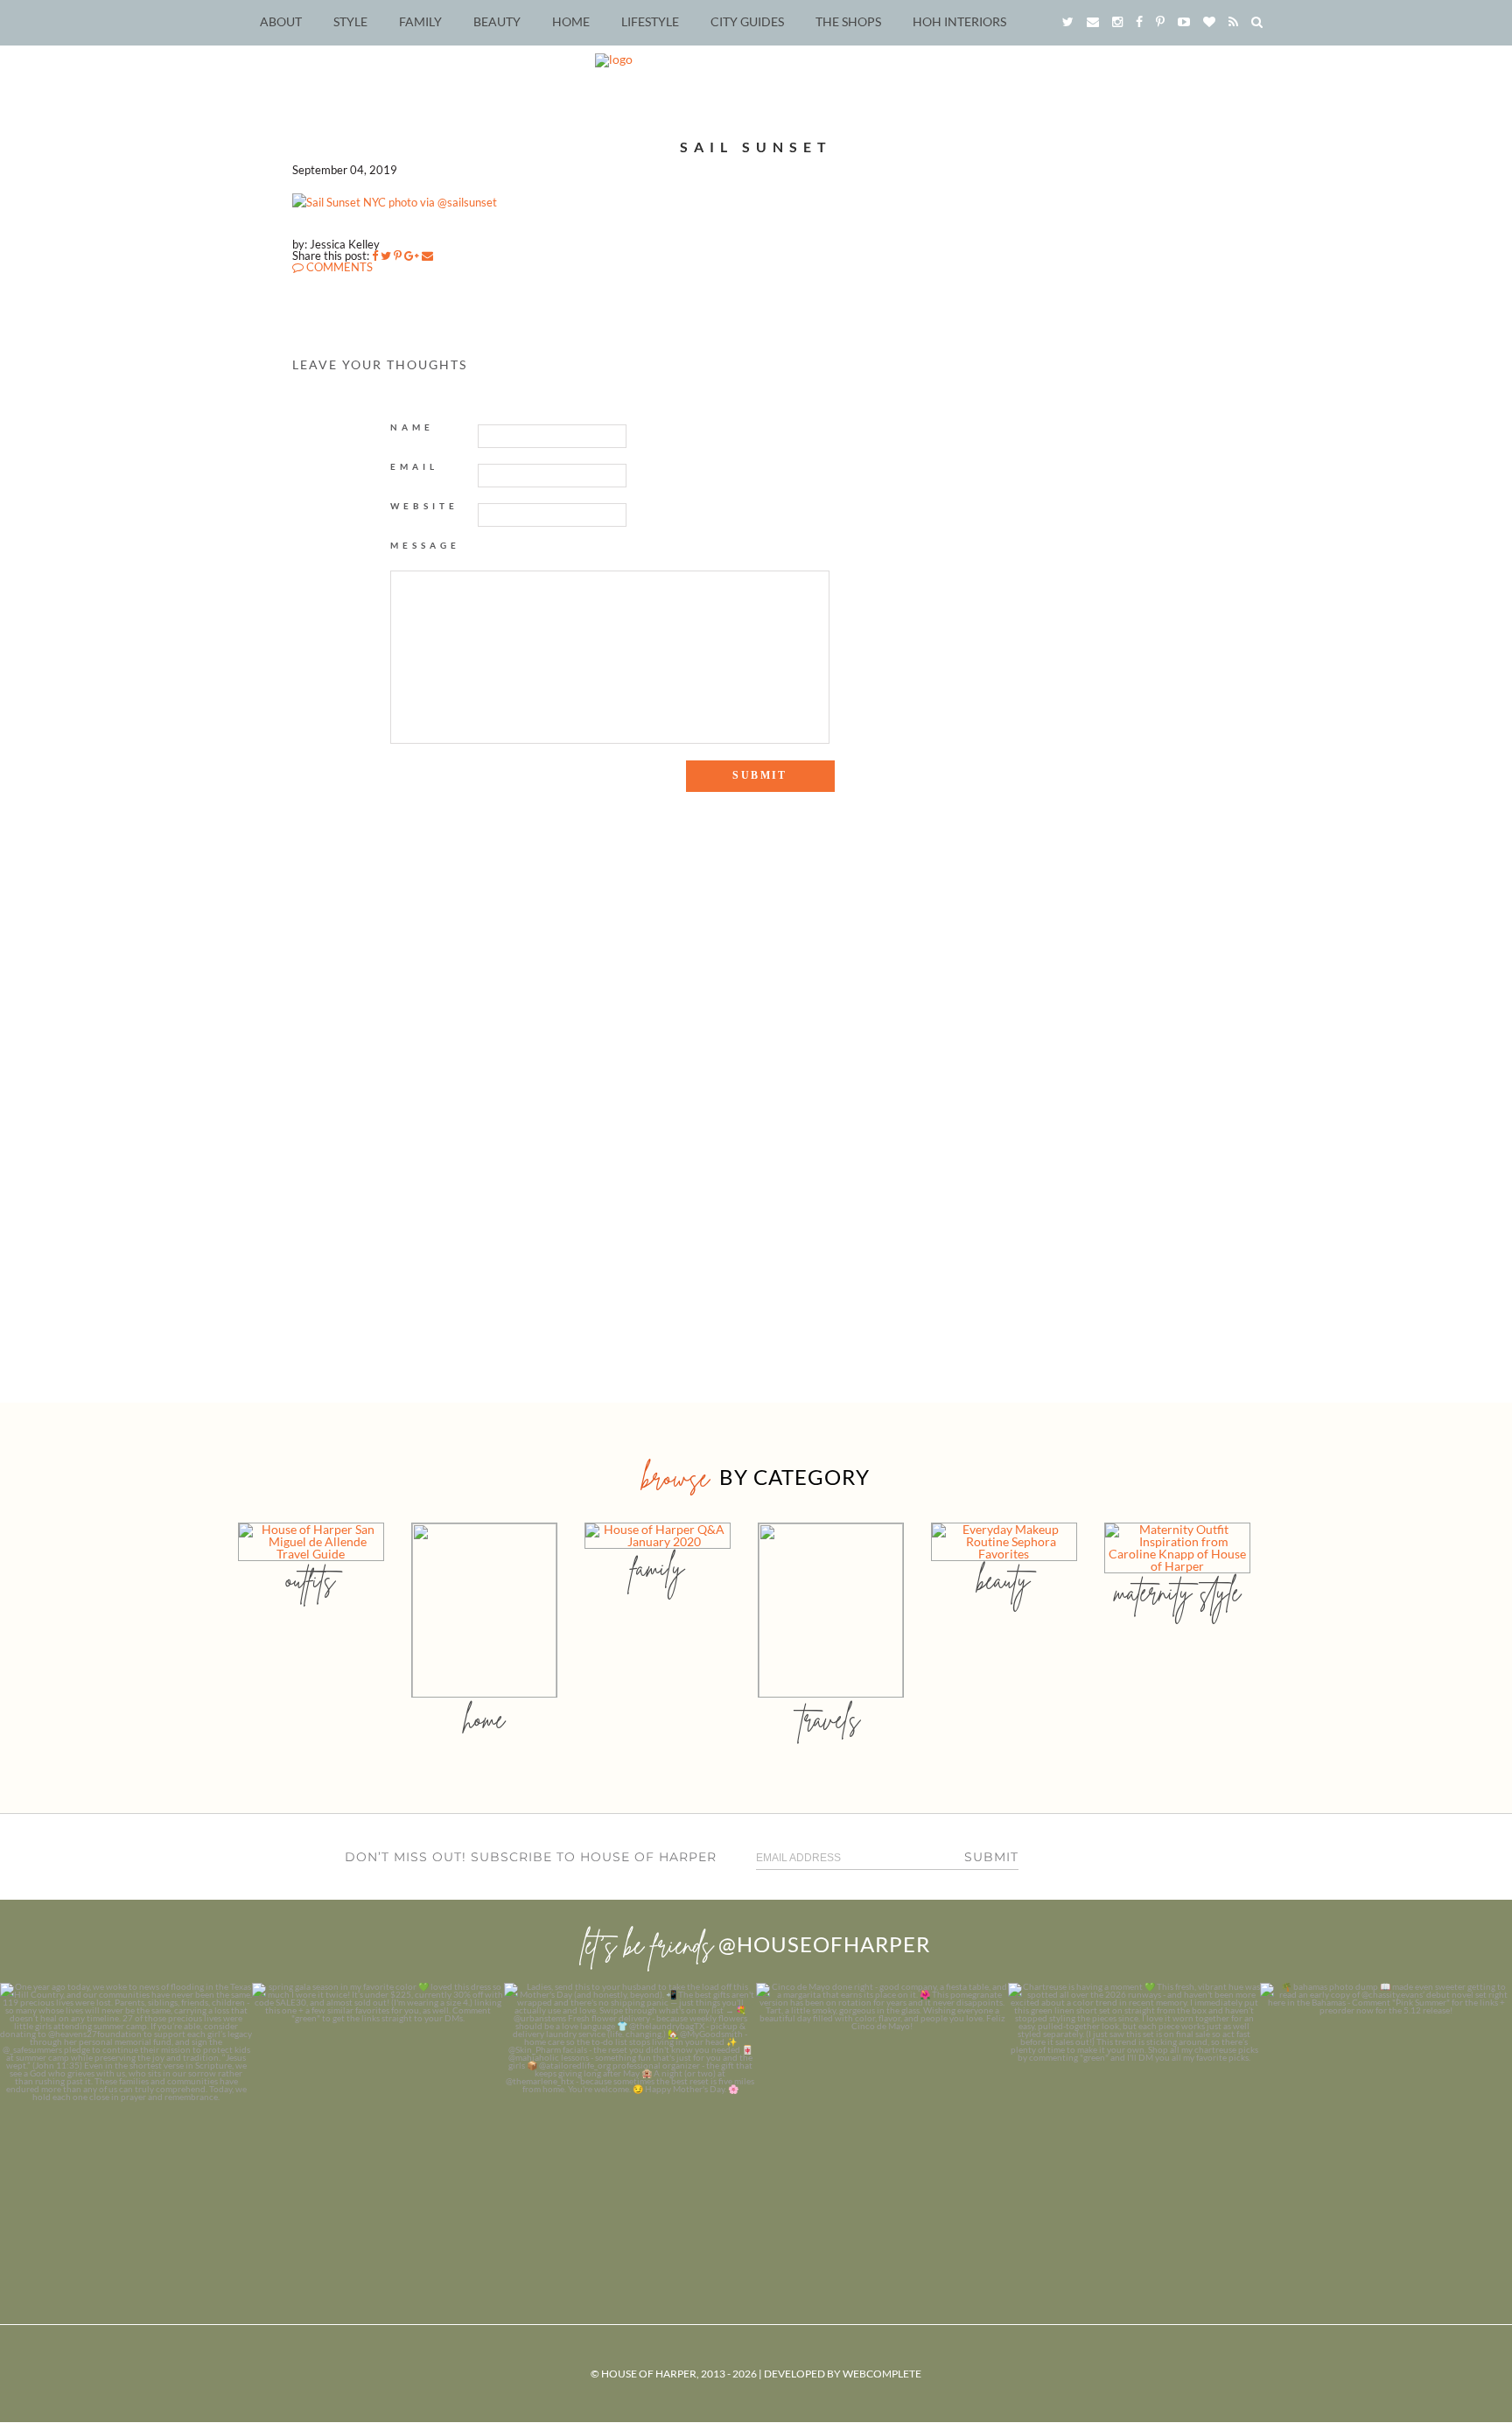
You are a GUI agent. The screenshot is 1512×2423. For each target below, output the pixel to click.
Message (425, 545)
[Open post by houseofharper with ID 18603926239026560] (126, 2109)
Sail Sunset (756, 147)
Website (424, 506)
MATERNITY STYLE (1177, 1592)
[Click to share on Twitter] (386, 256)
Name (412, 427)
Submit (991, 1857)
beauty (1004, 1580)
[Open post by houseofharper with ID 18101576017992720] (1134, 2109)
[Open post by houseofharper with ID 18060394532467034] (378, 2109)
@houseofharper (824, 1944)
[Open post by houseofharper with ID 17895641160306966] (1386, 2109)
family (658, 1568)
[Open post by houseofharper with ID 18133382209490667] (630, 2109)
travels (830, 1719)
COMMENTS (338, 267)
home (484, 1719)
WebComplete (882, 2374)
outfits (311, 1580)
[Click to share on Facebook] (375, 256)
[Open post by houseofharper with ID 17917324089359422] (882, 2109)
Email (414, 466)
